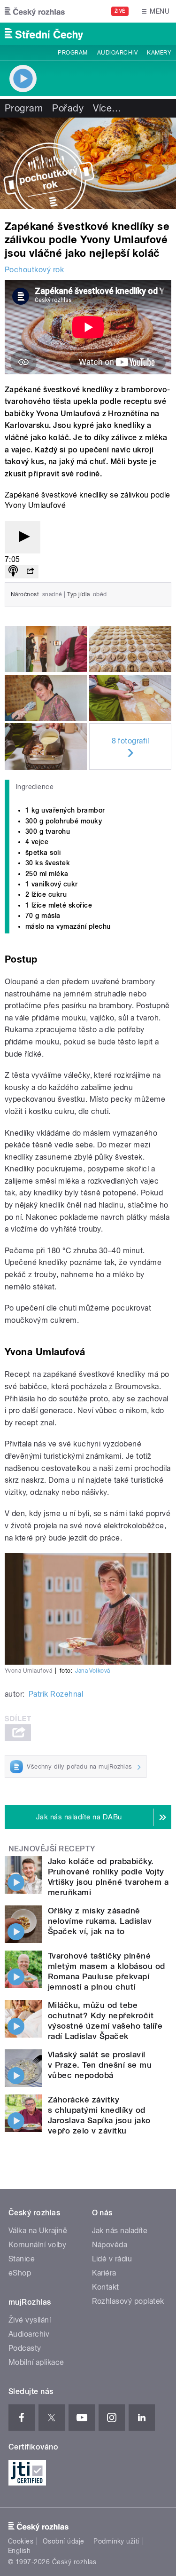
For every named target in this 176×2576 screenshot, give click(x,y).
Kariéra (104, 2273)
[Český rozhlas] (35, 11)
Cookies (21, 2541)
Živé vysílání (30, 2320)
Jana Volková (93, 1671)
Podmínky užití (116, 2541)
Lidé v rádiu (112, 2259)
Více (107, 108)
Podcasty (25, 2348)
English (19, 2551)
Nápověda (110, 2245)
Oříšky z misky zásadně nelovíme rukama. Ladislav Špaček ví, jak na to (100, 1921)
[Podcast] (13, 572)
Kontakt (106, 2287)
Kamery (159, 53)
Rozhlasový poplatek (128, 2301)
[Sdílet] (30, 572)
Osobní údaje (64, 2541)
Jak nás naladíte (120, 2231)
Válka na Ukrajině (38, 2231)
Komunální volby (37, 2245)
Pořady (68, 108)
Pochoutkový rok (34, 270)
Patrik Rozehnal (56, 1694)
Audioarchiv (117, 53)
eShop (20, 2273)
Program (73, 53)
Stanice (22, 2259)
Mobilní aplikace (36, 2362)
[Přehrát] (23, 537)
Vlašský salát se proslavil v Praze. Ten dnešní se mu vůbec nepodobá (100, 2065)
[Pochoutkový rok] (88, 163)
